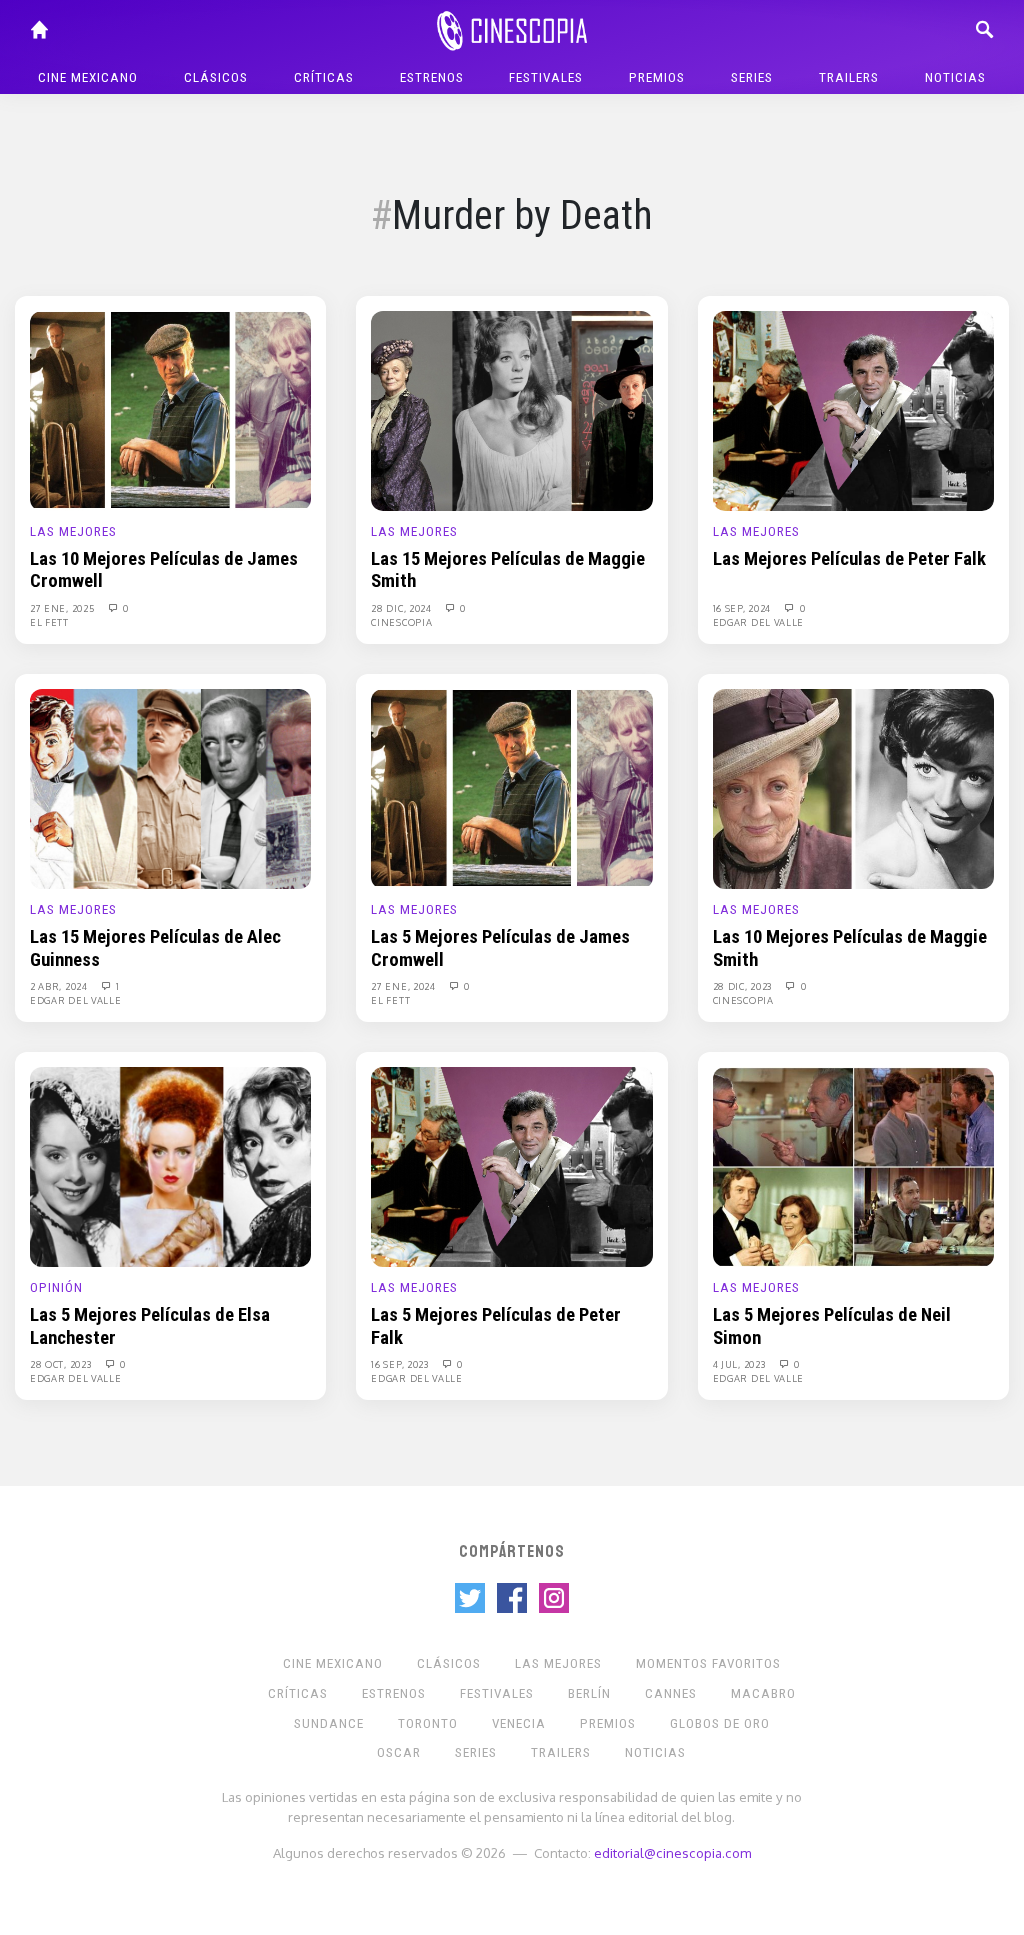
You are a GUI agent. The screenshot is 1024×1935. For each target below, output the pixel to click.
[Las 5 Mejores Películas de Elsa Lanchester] (170, 1166)
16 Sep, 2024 (743, 608)
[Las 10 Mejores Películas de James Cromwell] (170, 410)
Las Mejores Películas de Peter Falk (849, 559)
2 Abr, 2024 (60, 986)
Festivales (546, 77)
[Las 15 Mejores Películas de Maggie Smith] (511, 410)
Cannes (671, 1693)
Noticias (955, 77)
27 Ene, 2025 (63, 608)
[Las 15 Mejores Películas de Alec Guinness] (170, 788)
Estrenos (432, 77)
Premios (657, 77)
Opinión (56, 1287)
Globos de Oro (720, 1723)
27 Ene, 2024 (404, 986)
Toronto (428, 1723)
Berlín (589, 1693)
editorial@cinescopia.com (672, 1852)
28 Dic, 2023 (744, 986)
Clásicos (216, 77)
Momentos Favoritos (708, 1663)
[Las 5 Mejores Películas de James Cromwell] (511, 788)
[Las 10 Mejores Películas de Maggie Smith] (853, 788)
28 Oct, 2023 (62, 1364)
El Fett (49, 622)
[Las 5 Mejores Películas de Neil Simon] (853, 1166)
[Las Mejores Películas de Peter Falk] (853, 410)
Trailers (849, 77)
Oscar (399, 1752)
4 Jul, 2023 (740, 1364)
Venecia (519, 1723)
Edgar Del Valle (759, 622)
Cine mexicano (88, 77)
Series (752, 77)
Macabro (763, 1693)
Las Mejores (73, 531)
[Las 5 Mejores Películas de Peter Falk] (511, 1166)
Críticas (324, 77)
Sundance (329, 1723)
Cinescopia (401, 622)
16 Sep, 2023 (401, 1364)
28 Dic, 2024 (402, 608)
